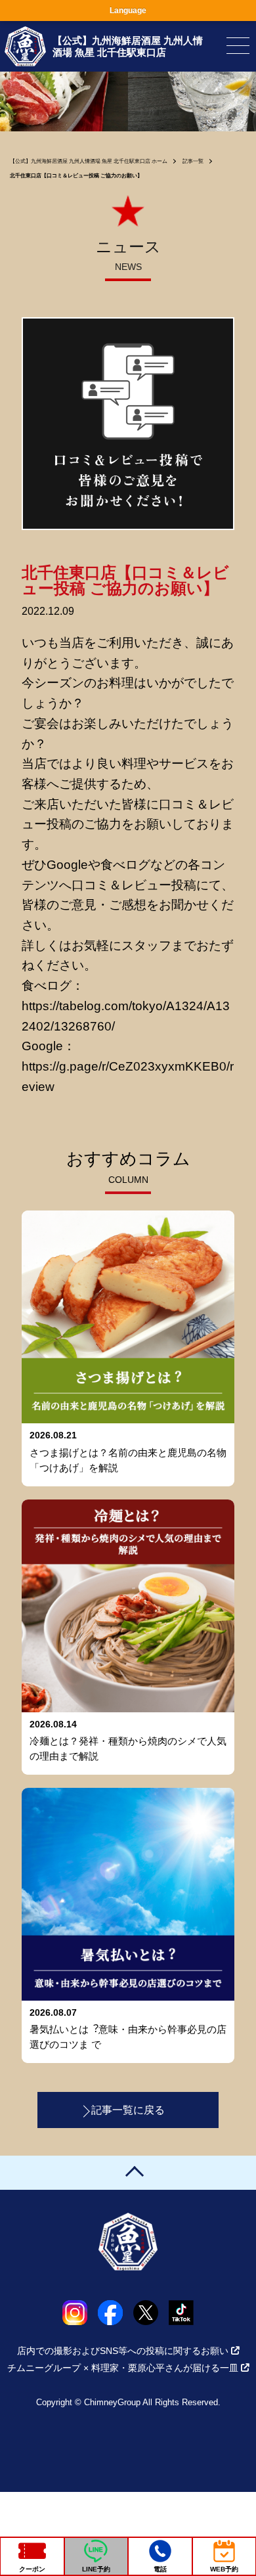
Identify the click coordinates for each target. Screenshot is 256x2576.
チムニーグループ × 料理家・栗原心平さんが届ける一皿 (123, 2368)
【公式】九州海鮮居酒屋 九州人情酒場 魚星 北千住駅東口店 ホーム (89, 161)
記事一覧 (193, 161)
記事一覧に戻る (128, 2110)
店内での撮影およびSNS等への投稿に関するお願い (123, 2351)
